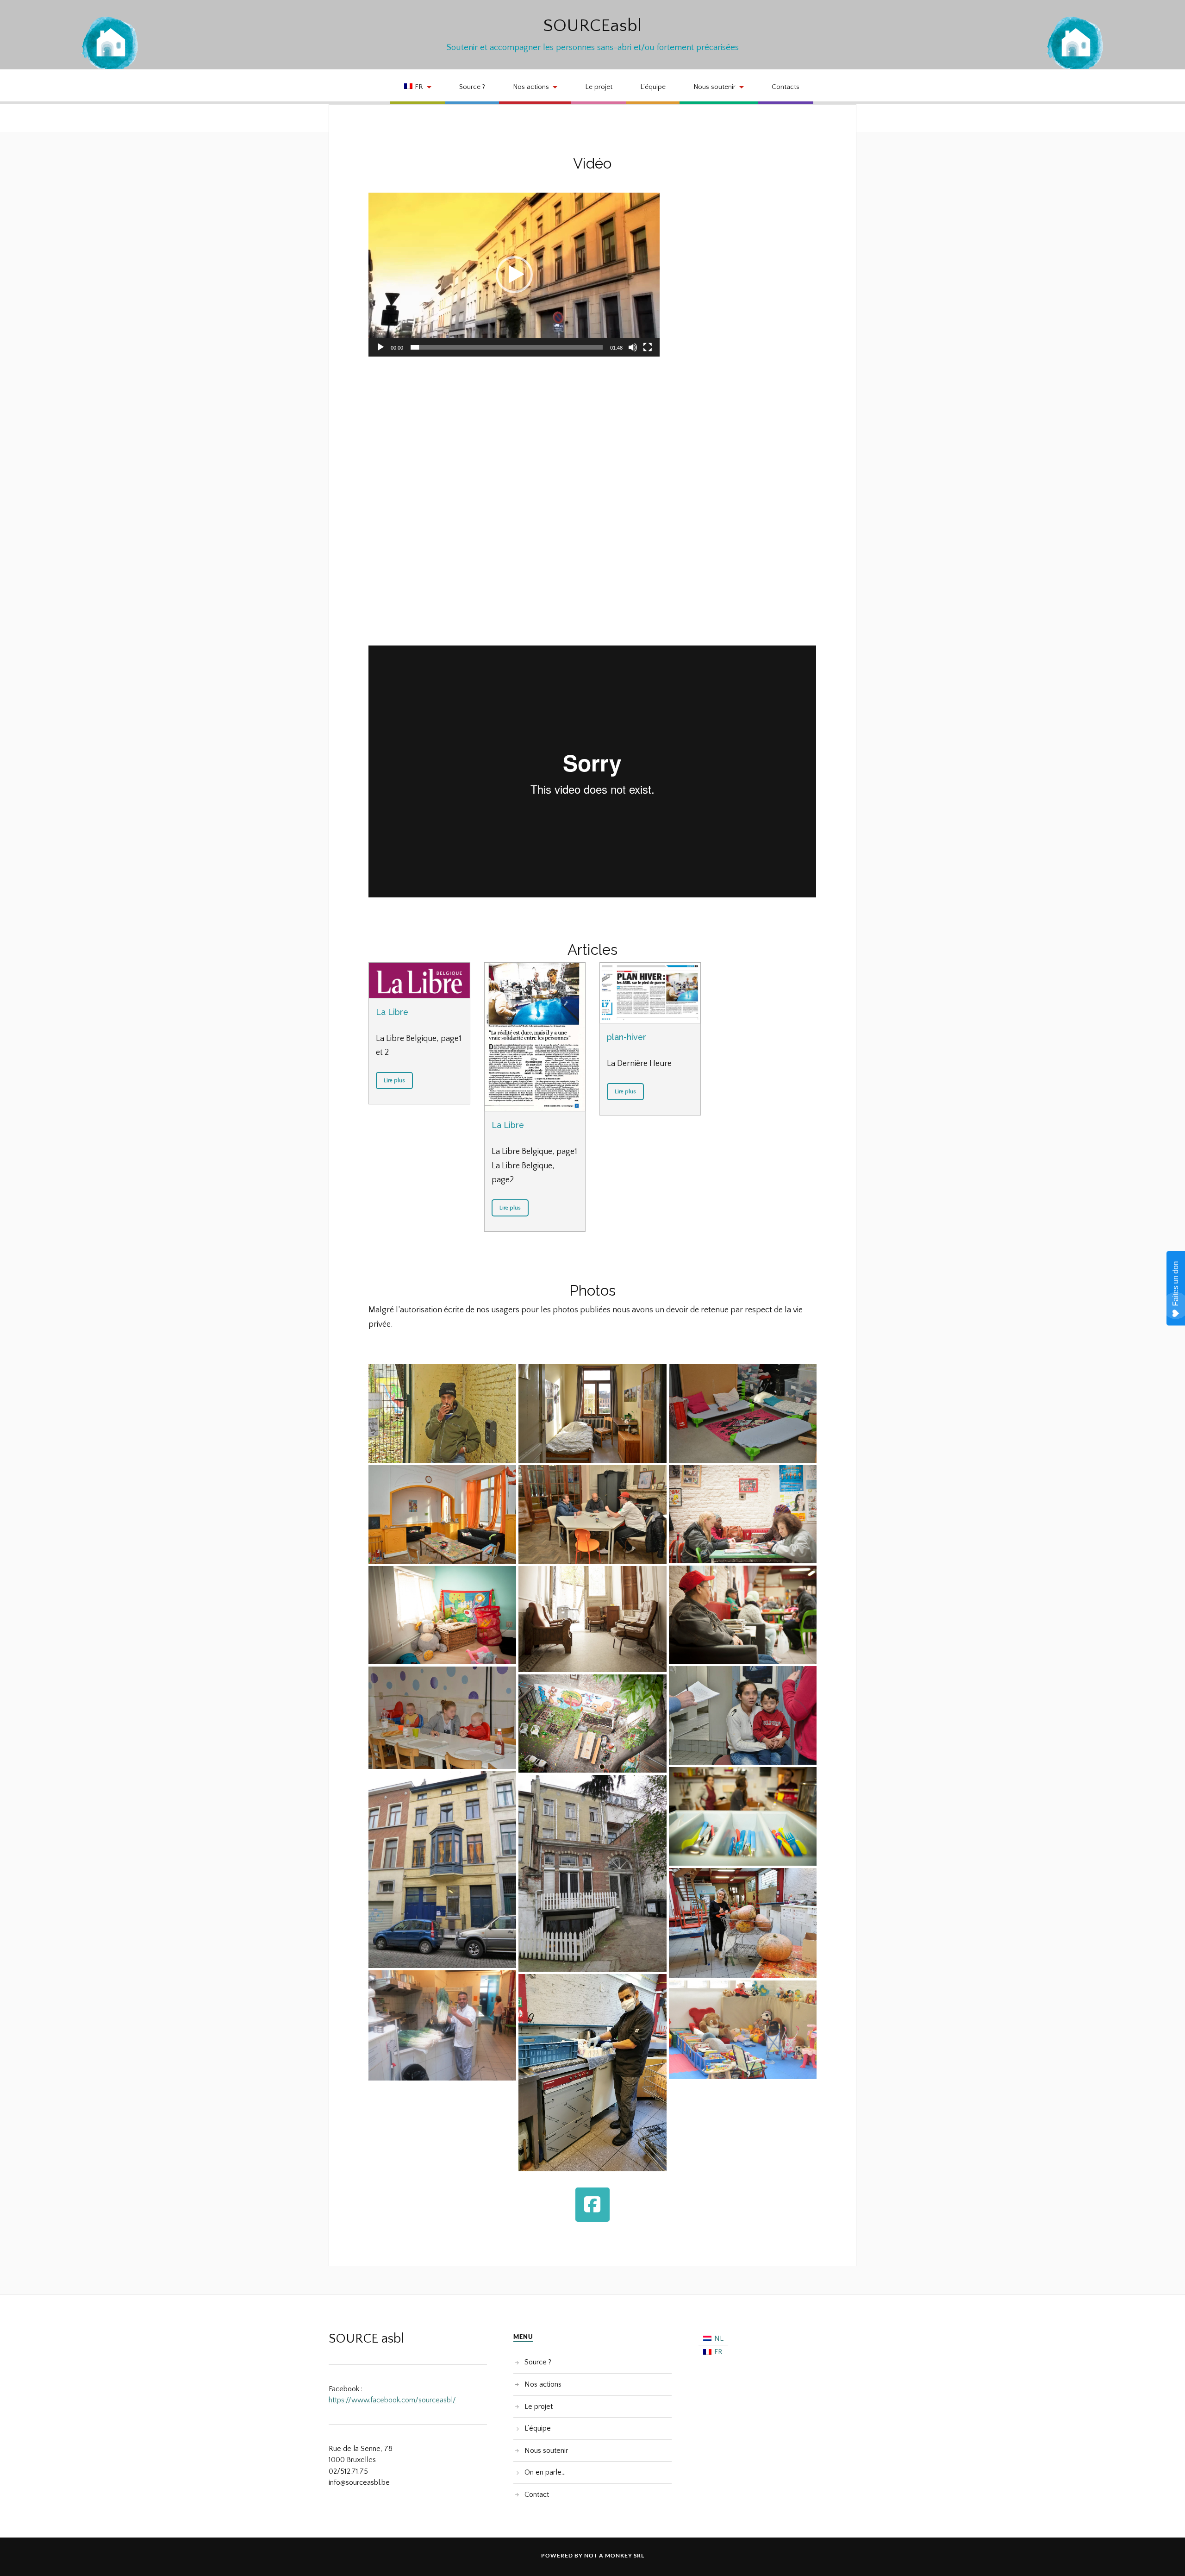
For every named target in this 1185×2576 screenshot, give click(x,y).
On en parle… (545, 2472)
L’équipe (653, 87)
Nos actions (531, 87)
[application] (514, 275)
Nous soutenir (714, 87)
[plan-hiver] (650, 993)
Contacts (786, 87)
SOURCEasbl (592, 26)
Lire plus (394, 1081)
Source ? (472, 87)
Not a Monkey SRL (614, 2555)
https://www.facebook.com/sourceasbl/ (392, 2400)
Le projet (599, 87)
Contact (537, 2495)
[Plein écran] (648, 347)
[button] (514, 275)
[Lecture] (380, 347)
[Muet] (633, 347)
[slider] (507, 347)
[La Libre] (419, 980)
